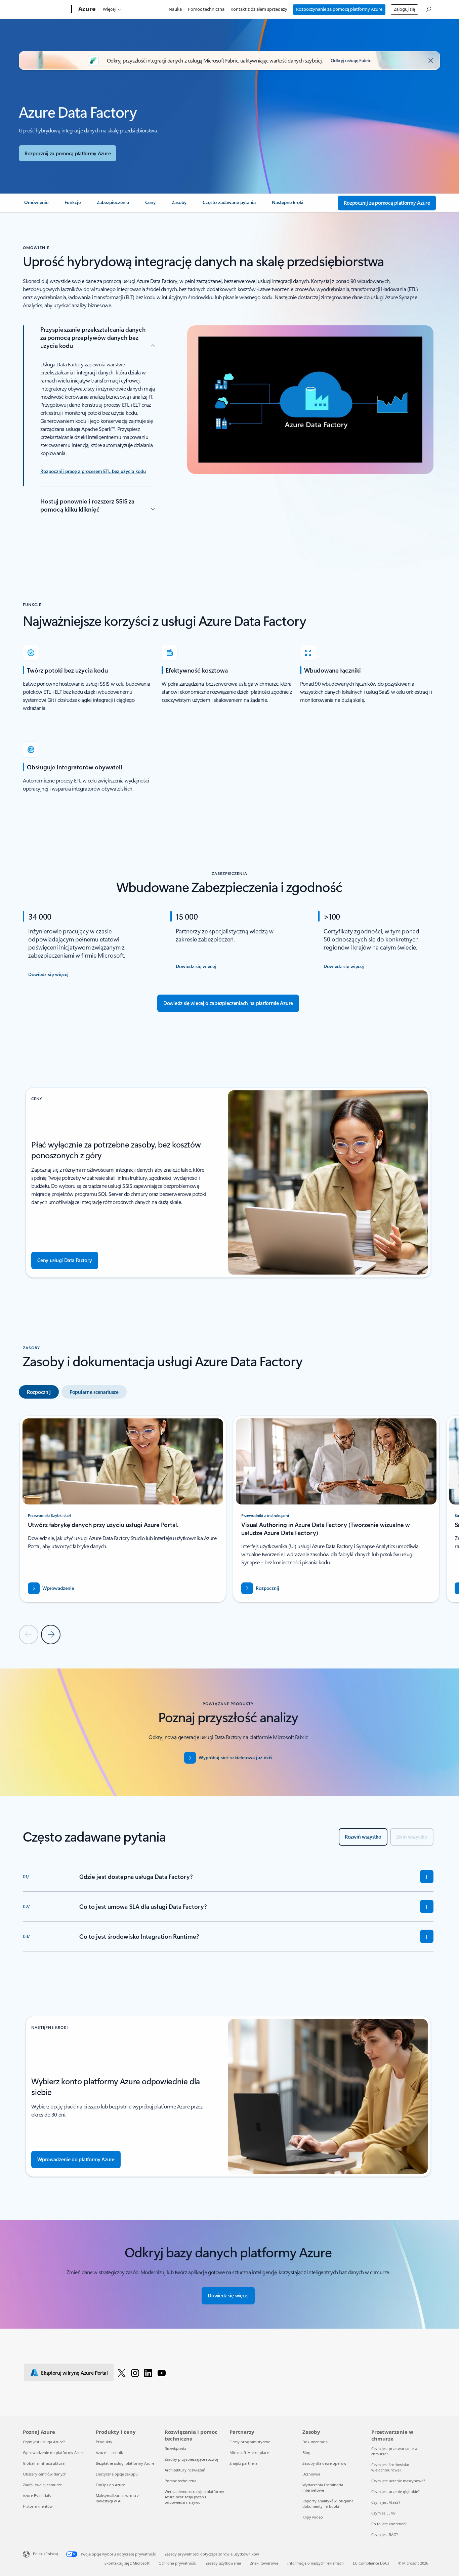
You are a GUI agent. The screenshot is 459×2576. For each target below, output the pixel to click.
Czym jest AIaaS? (386, 2502)
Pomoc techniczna (206, 9)
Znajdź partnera (243, 2463)
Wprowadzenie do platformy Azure (54, 2452)
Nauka (175, 9)
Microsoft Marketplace (249, 2452)
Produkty (104, 2442)
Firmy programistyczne (250, 2442)
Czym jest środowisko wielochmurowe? (390, 2467)
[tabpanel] (228, 1529)
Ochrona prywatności (178, 2563)
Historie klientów (38, 2506)
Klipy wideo (313, 2517)
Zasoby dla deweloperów (324, 2463)
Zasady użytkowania (223, 2563)
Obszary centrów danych (45, 2474)
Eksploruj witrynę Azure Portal (74, 2373)
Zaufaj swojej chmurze (42, 2485)
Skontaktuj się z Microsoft (127, 2563)
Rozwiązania (175, 2448)
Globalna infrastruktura (44, 2463)
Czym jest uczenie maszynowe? (398, 2481)
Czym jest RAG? (385, 2534)
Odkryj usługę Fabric (351, 60)
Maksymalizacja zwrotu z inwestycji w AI (117, 2498)
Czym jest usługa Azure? (44, 2442)
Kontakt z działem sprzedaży (259, 9)
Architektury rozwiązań (185, 2470)
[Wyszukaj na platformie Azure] (428, 9)
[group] (123, 1509)
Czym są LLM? (383, 2513)
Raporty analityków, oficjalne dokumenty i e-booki (328, 2504)
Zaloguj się (404, 9)
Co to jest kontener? (389, 2524)
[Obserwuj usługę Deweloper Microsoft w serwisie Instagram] (135, 2373)
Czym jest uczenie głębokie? (395, 2491)
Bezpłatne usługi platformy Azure (125, 2463)
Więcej (109, 9)
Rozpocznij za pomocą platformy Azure (68, 153)
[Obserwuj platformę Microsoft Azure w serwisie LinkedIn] (148, 2373)
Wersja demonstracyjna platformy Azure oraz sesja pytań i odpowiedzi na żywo (194, 2497)
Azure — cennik (109, 2452)
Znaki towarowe (264, 2563)
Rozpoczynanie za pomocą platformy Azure (339, 9)
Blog (306, 2452)
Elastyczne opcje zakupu (117, 2474)
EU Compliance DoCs (371, 2563)
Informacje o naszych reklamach (316, 2563)
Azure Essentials (37, 2495)
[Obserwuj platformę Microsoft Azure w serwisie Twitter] (122, 2373)
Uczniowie (311, 2474)
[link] (36, 205)
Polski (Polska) (45, 2554)
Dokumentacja (315, 2442)
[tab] (39, 1392)
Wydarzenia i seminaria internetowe (323, 2487)
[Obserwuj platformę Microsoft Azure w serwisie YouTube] (162, 2373)
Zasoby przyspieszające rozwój (191, 2459)
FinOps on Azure (110, 2485)
